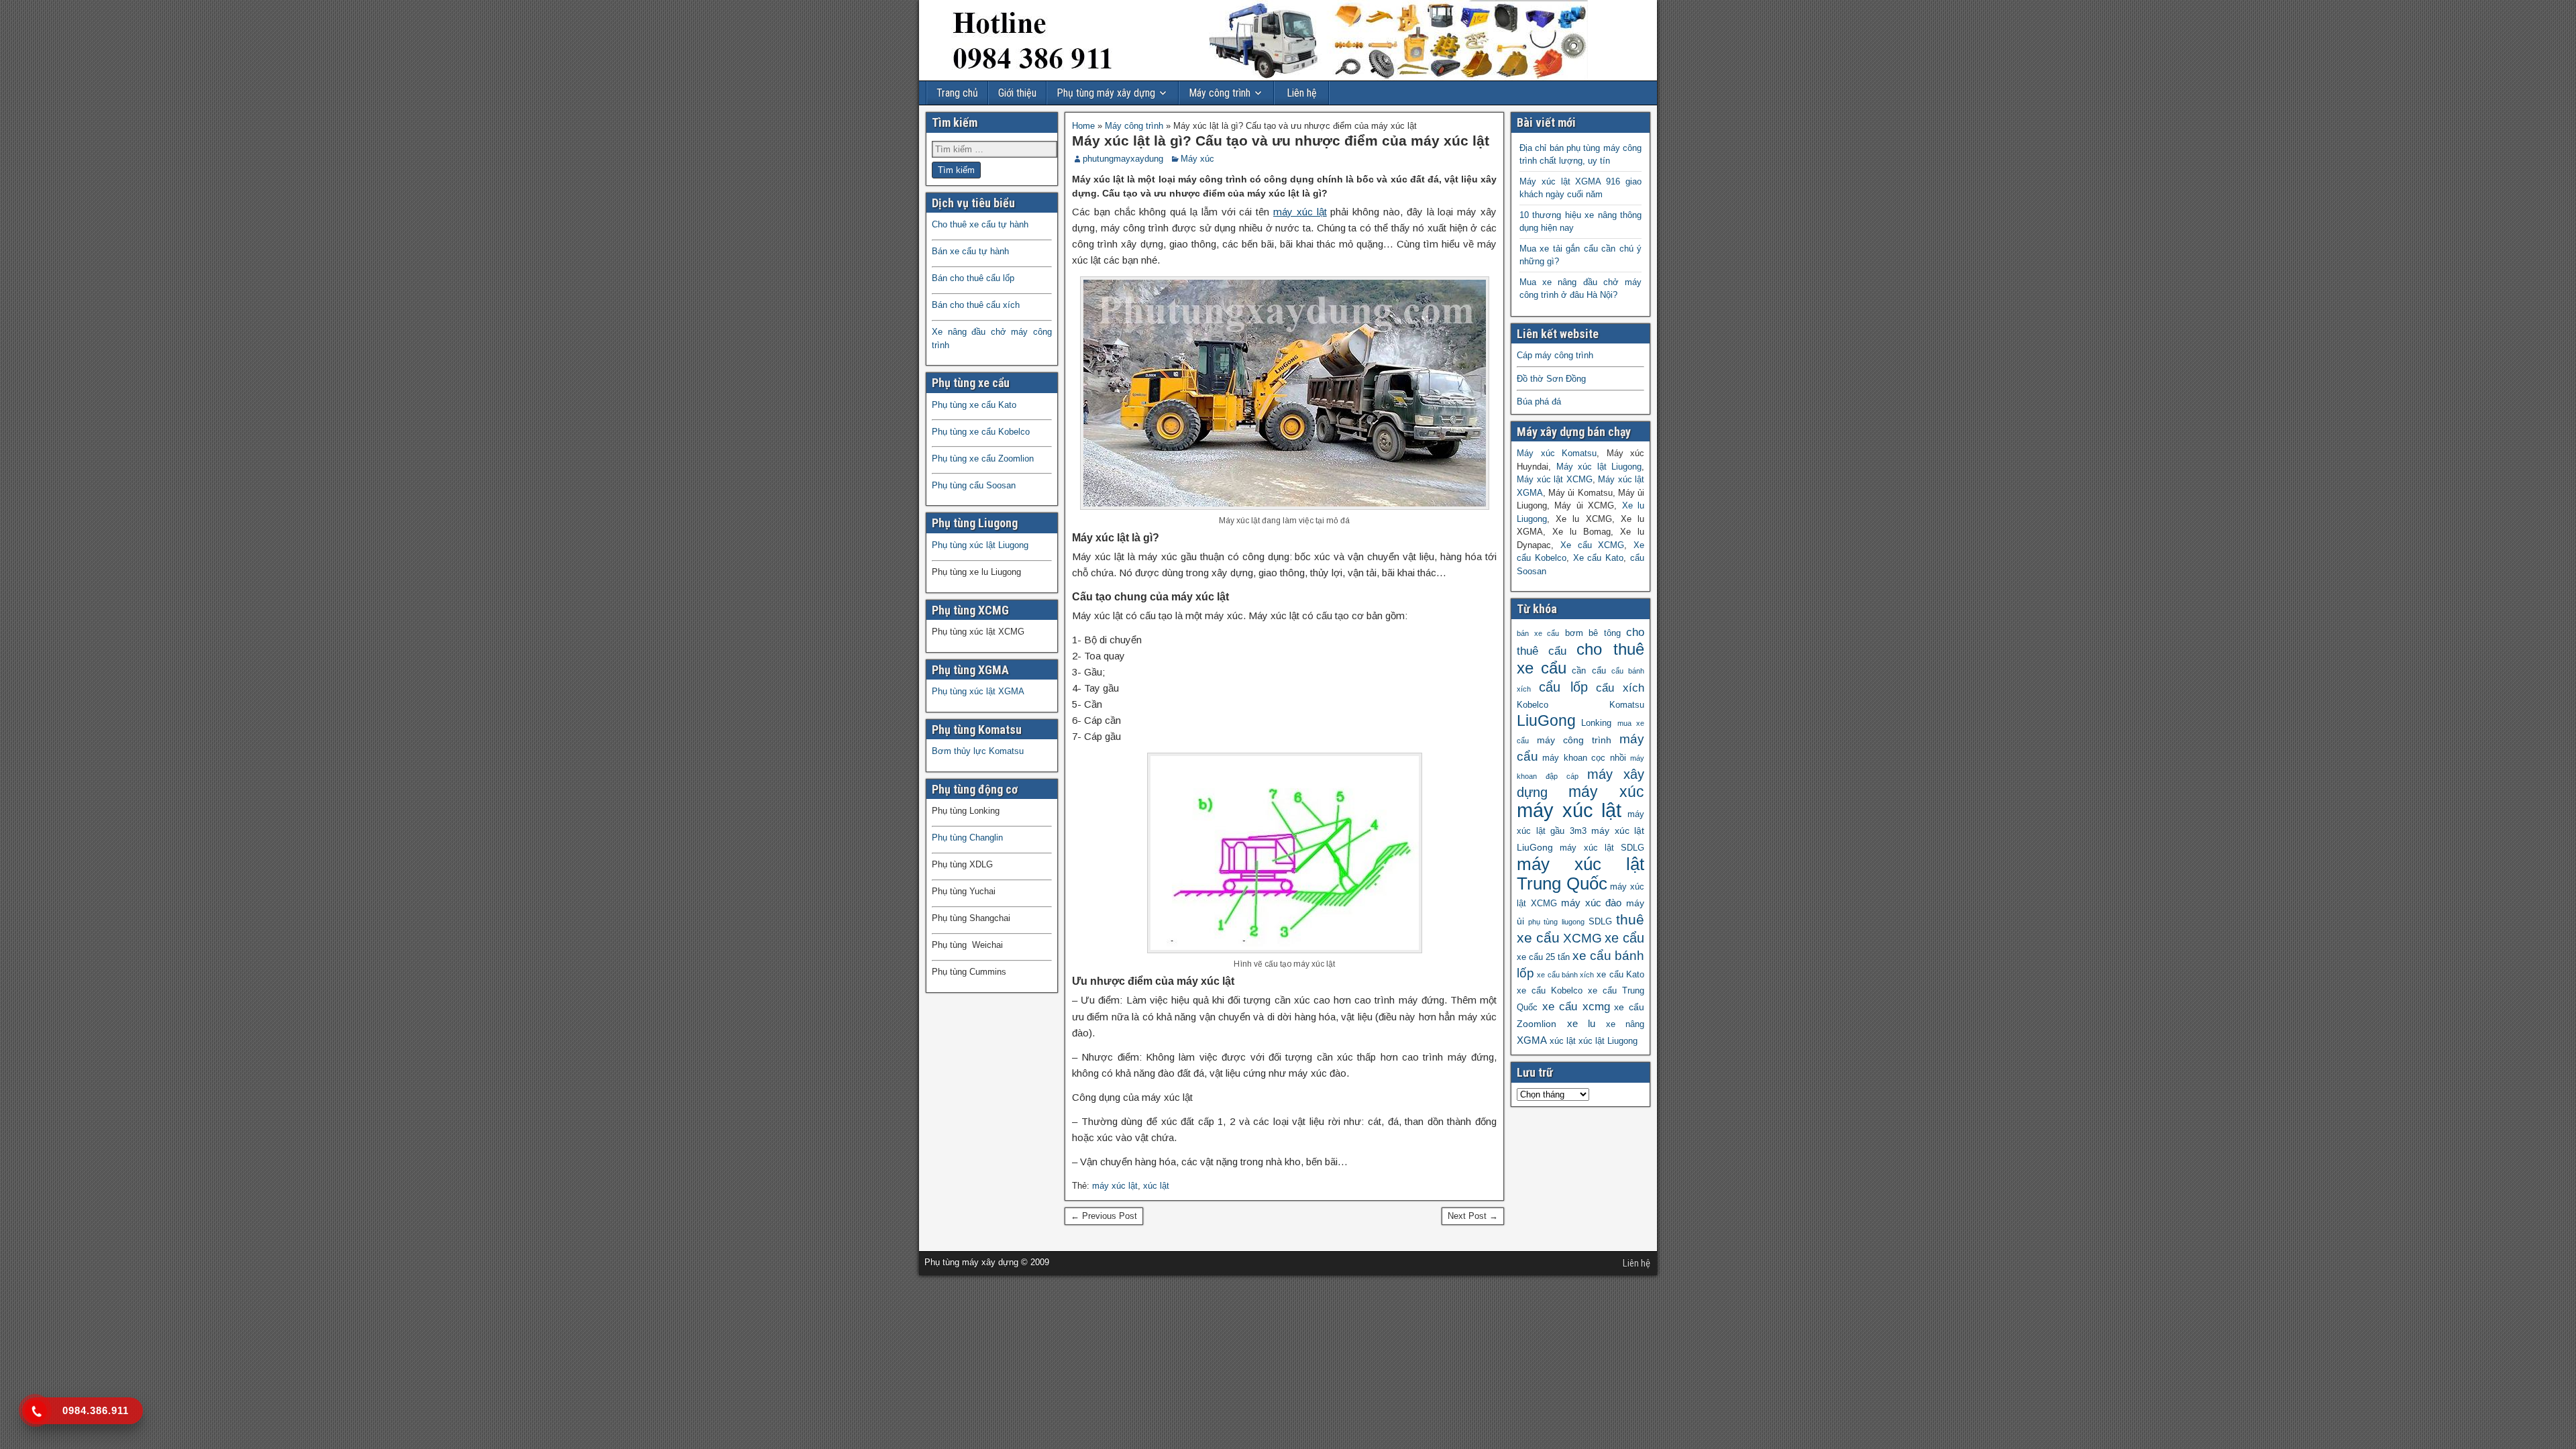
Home (1083, 126)
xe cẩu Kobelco (1550, 991)
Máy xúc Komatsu (1557, 453)
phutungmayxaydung (1123, 159)
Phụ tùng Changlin (967, 838)
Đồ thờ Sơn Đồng (1551, 379)
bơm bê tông (1593, 633)
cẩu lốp (1563, 687)
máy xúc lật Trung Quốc (1580, 874)
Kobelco (1533, 705)
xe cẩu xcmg (1576, 1007)
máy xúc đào (1591, 903)
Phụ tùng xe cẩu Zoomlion (983, 459)
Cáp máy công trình (1555, 355)
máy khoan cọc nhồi (1584, 758)
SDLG (1600, 922)
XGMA (1532, 1040)
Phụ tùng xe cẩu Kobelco (981, 432)
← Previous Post (1104, 1216)
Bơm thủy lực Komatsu (978, 751)
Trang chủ (957, 93)
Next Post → (1473, 1216)
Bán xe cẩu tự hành (970, 251)
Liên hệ (1302, 93)
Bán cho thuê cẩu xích (976, 305)
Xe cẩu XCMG (1593, 545)
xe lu (1581, 1023)
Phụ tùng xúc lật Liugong (980, 545)
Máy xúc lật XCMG (1555, 479)
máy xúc (1607, 792)
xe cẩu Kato (1620, 975)
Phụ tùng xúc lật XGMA (978, 691)
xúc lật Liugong (1608, 1041)
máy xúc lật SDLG (1602, 848)
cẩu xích (1620, 688)
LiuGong (1546, 721)
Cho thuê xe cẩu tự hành (980, 224)
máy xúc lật (1300, 212)
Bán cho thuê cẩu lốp (973, 278)
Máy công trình (1220, 93)
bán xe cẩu (1538, 633)
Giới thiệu (1017, 93)
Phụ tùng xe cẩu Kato (974, 405)
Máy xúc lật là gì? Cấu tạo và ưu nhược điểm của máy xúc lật (1281, 141)
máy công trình (1574, 740)
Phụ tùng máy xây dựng (1106, 93)
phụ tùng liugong (1556, 922)
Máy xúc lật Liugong (1599, 467)
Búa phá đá (1539, 401)
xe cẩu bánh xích (1565, 975)
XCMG (1582, 938)
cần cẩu (1589, 671)
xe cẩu (1624, 938)
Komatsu (1627, 705)
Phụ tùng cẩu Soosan (974, 485)
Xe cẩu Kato (1599, 558)
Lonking (1596, 723)
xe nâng (1625, 1024)
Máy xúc (1197, 159)
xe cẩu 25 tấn (1543, 957)
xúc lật (1156, 1186)
